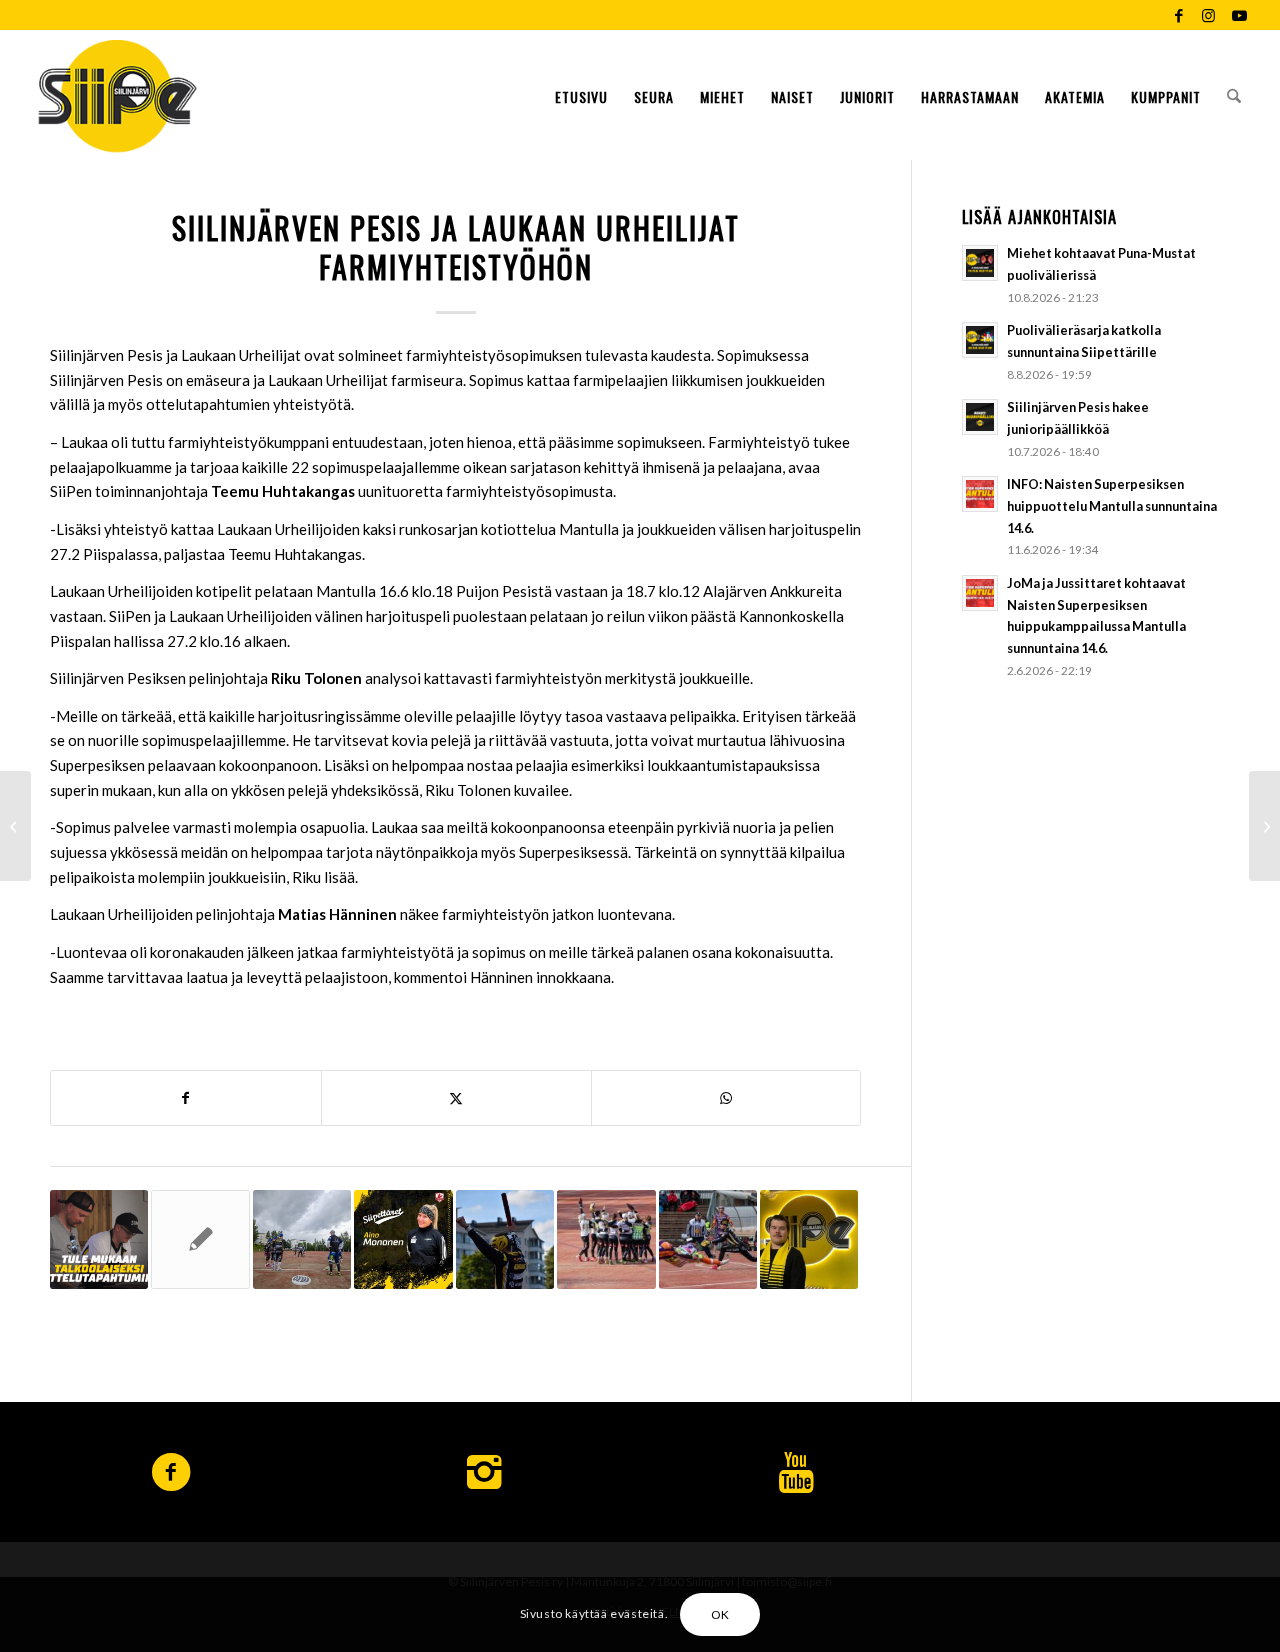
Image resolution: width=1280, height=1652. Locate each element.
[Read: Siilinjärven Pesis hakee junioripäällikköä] (980, 417)
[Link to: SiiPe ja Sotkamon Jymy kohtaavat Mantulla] (708, 1239)
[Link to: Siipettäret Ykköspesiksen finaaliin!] (606, 1239)
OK (720, 1613)
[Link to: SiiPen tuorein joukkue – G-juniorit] (200, 1239)
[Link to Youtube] (1239, 15)
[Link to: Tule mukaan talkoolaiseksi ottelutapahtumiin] (99, 1239)
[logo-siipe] (117, 95)
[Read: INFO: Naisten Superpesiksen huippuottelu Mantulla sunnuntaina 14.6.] (980, 494)
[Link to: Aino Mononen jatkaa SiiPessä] (403, 1239)
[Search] (1234, 95)
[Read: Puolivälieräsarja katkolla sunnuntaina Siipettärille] (980, 340)
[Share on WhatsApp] (726, 1098)
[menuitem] (581, 95)
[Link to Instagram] (1208, 15)
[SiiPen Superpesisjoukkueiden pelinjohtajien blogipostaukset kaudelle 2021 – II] (1264, 826)
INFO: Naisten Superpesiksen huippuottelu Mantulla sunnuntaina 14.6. (1112, 505)
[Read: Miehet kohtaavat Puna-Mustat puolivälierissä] (980, 263)
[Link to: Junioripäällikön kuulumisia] (809, 1239)
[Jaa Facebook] (186, 1098)
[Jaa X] (456, 1098)
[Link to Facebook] (1178, 15)
